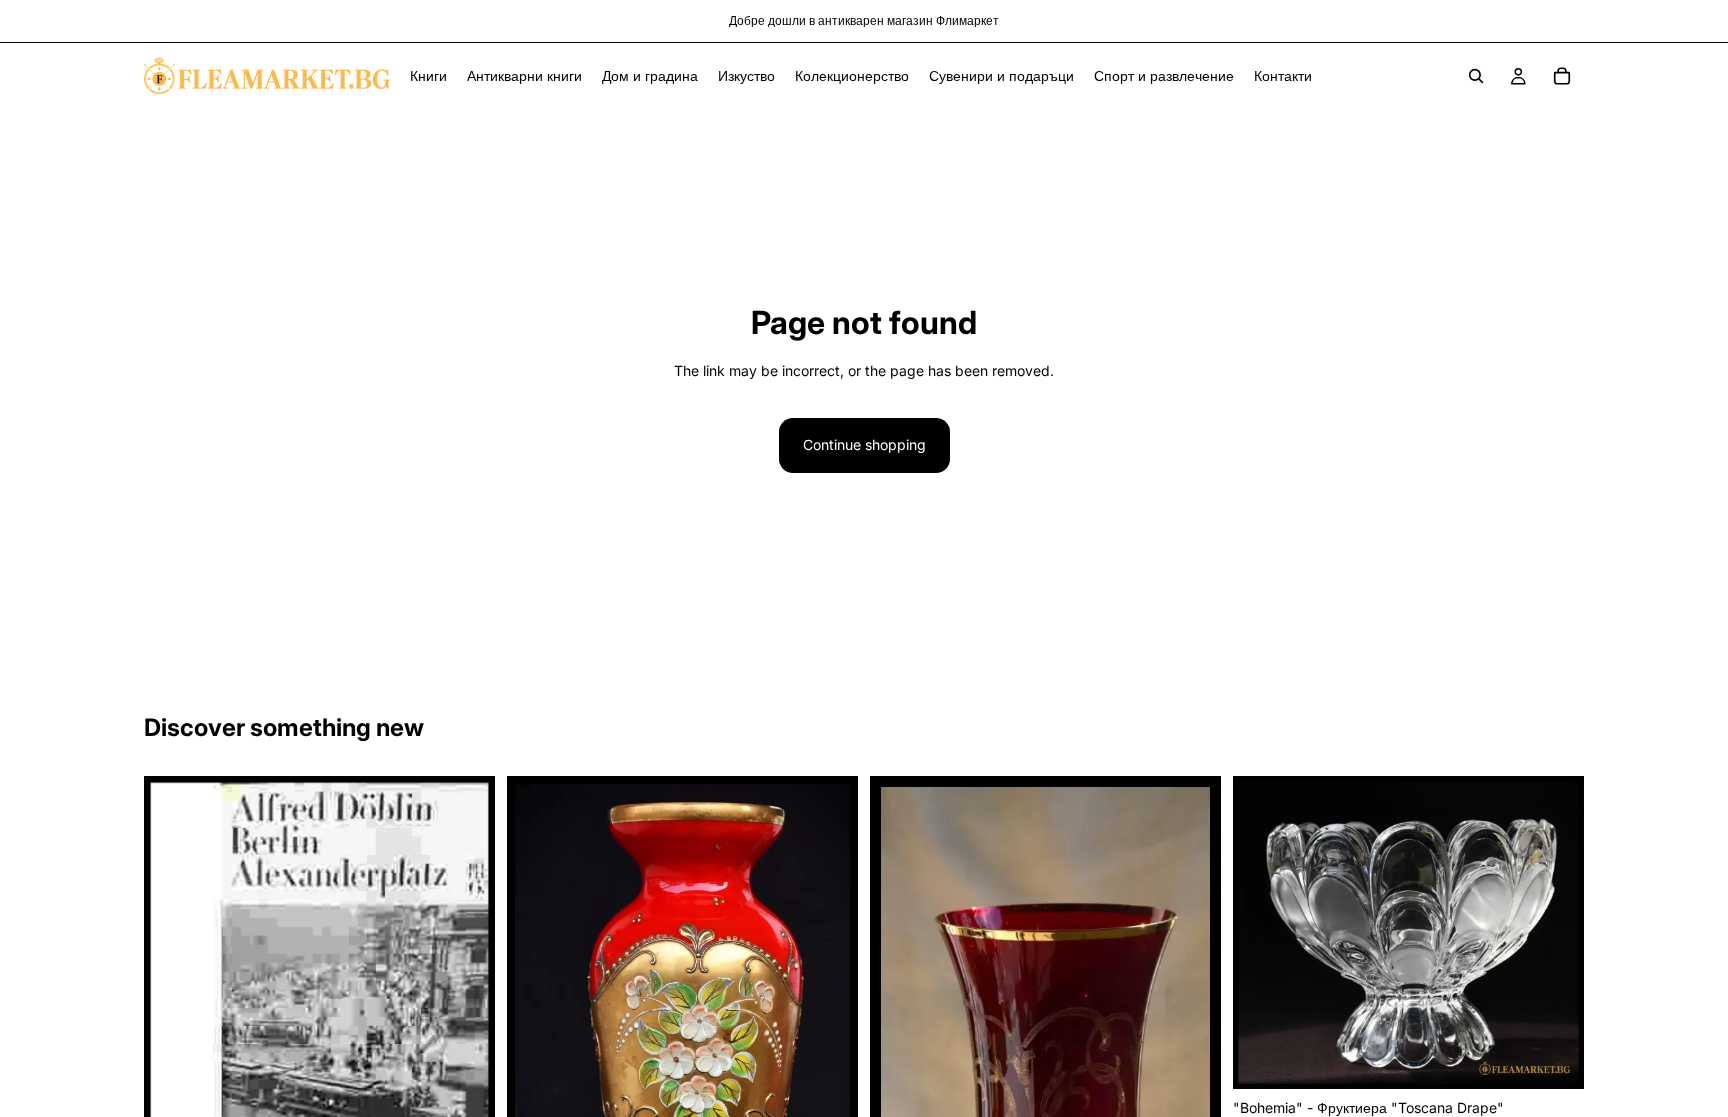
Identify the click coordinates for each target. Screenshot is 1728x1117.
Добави (1570, 1057)
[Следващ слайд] (828, 1035)
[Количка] (1562, 76)
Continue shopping (864, 444)
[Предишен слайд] (537, 1035)
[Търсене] (1476, 76)
